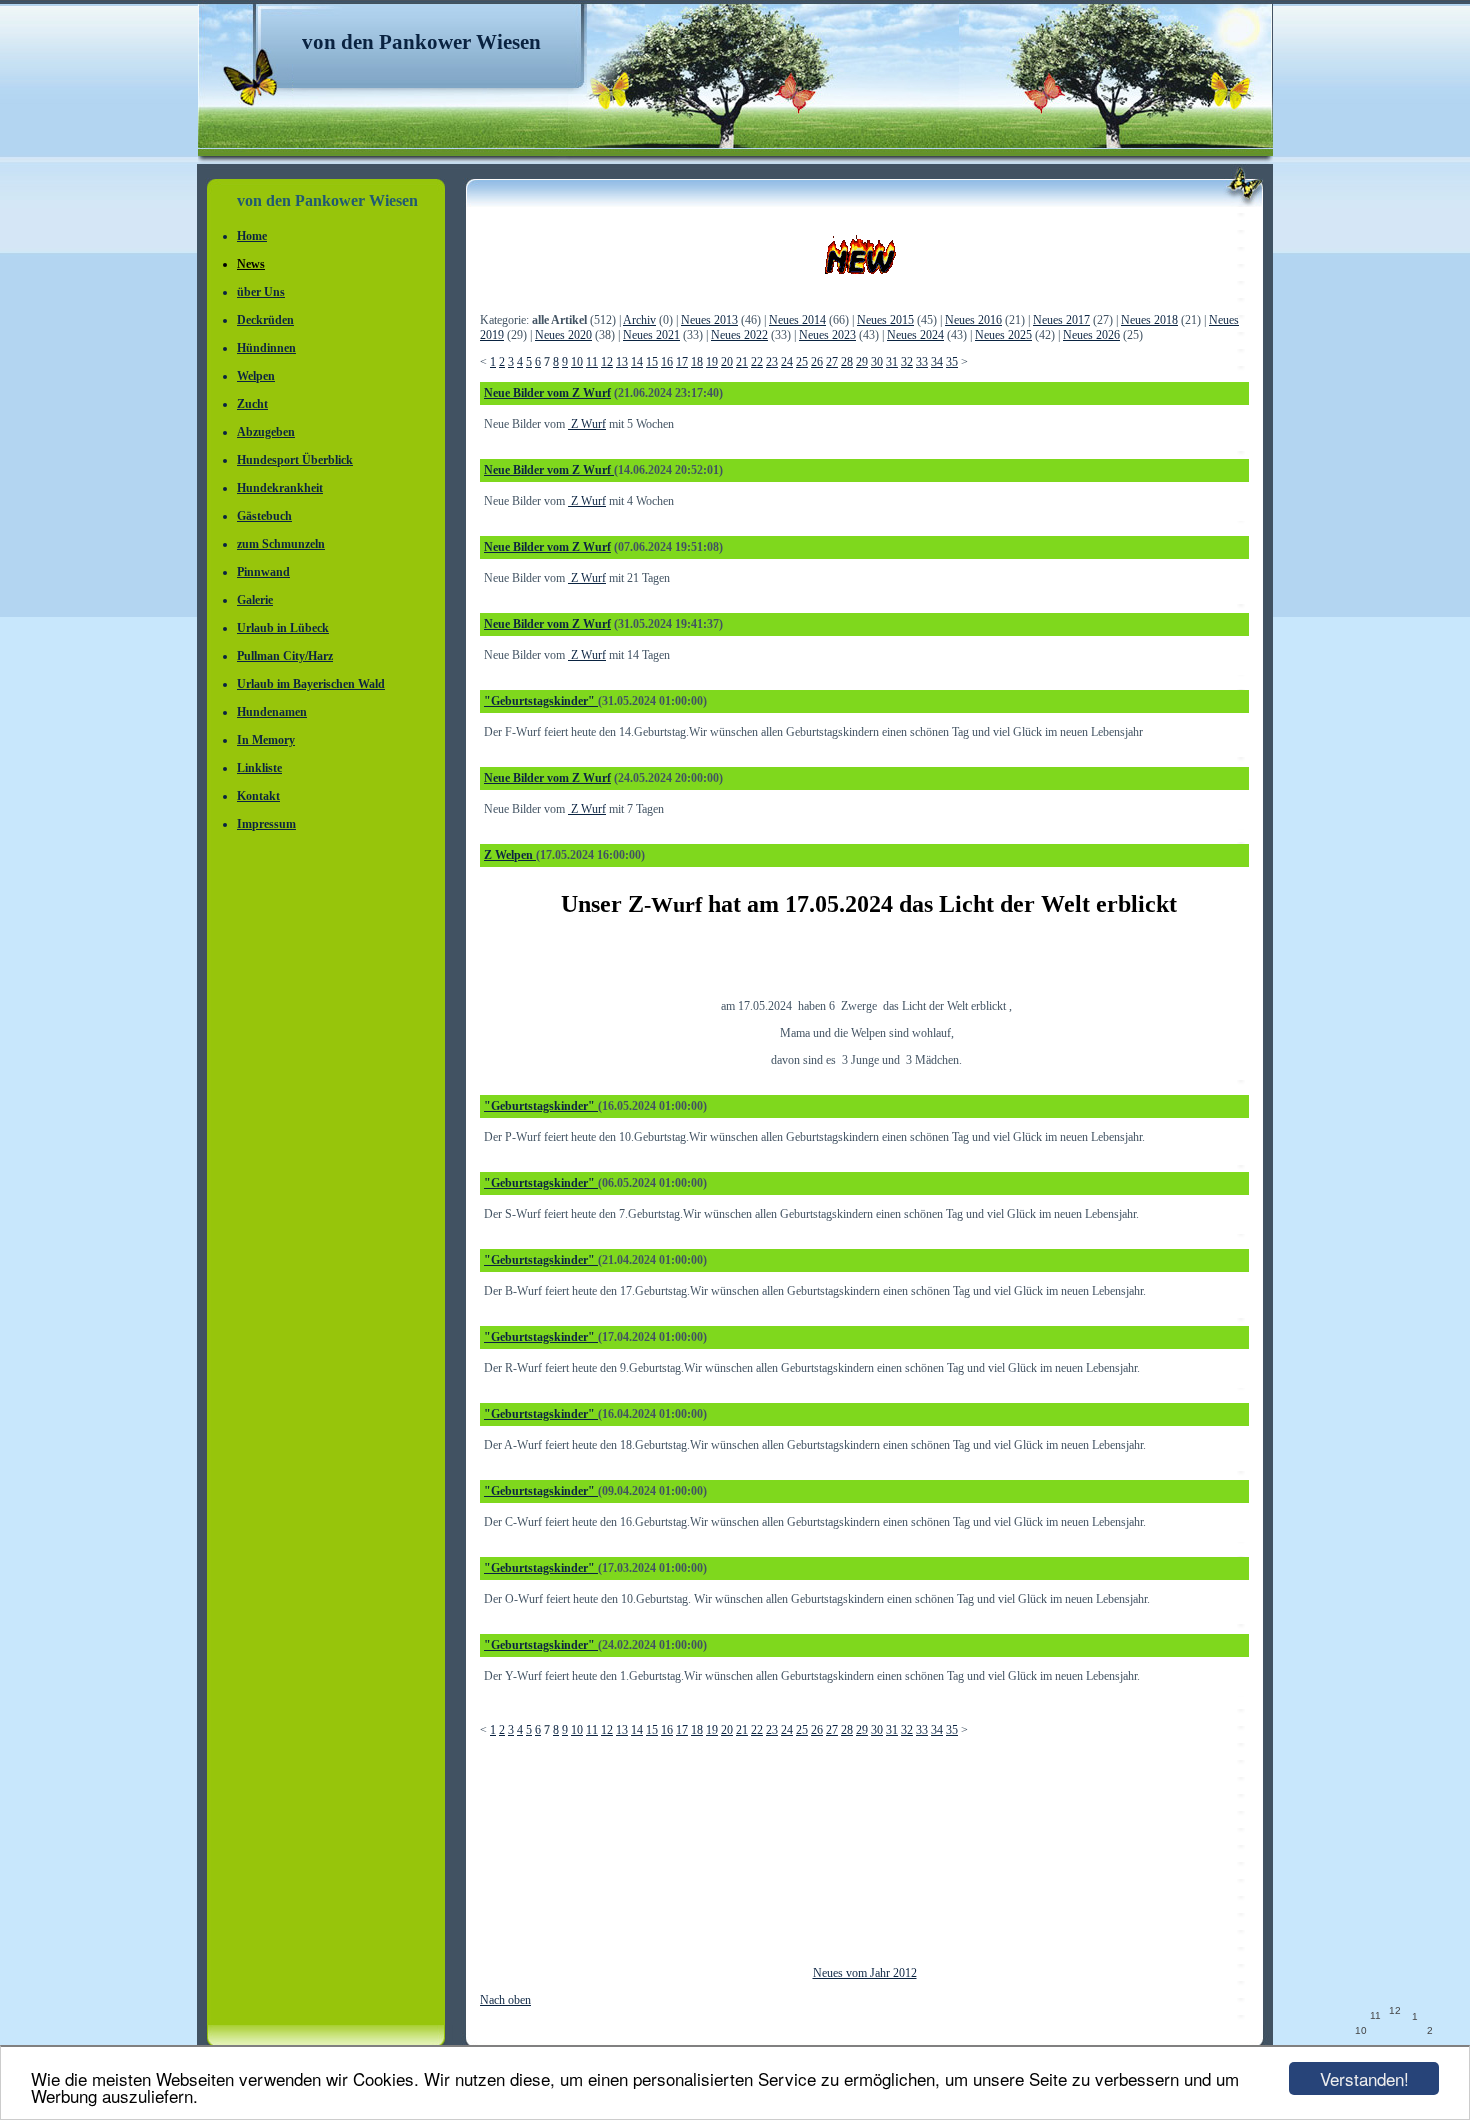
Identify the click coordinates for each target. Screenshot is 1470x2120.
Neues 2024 (915, 335)
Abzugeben (266, 432)
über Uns (261, 292)
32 (907, 362)
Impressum (266, 824)
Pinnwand (263, 572)
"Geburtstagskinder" (541, 701)
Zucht (252, 404)
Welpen (256, 376)
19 (712, 362)
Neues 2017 (1061, 320)
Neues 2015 (885, 320)
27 (832, 362)
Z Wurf (587, 424)
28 (847, 362)
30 (877, 362)
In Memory (266, 740)
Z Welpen (510, 855)
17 (682, 362)
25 (802, 362)
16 (667, 362)
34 (937, 362)
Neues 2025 (1003, 335)
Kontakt (258, 796)
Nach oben (505, 2000)
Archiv (639, 320)
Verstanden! (1364, 2078)
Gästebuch (264, 516)
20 (727, 362)
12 (607, 362)
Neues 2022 (739, 335)
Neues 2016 (973, 320)
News (251, 264)
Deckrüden (265, 320)
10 (577, 362)
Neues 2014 (797, 320)
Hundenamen (272, 712)
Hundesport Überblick (295, 460)
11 (592, 362)
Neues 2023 (827, 335)
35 (952, 362)
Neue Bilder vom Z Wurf (547, 393)
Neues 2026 (1091, 335)
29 (862, 362)
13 (622, 362)
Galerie (255, 600)
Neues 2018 (1149, 320)
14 (637, 362)
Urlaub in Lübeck (283, 628)
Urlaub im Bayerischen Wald (311, 684)
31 (892, 362)
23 (772, 362)
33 (922, 362)
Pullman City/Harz (285, 656)
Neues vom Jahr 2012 (865, 1973)
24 (787, 362)
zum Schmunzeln (281, 544)
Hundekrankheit (280, 488)
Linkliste (259, 768)
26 (817, 362)
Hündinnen (266, 348)
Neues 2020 (563, 335)
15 (652, 362)
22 (757, 362)
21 (742, 362)
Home (252, 236)
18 (697, 362)
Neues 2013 (709, 320)
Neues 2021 (651, 335)
